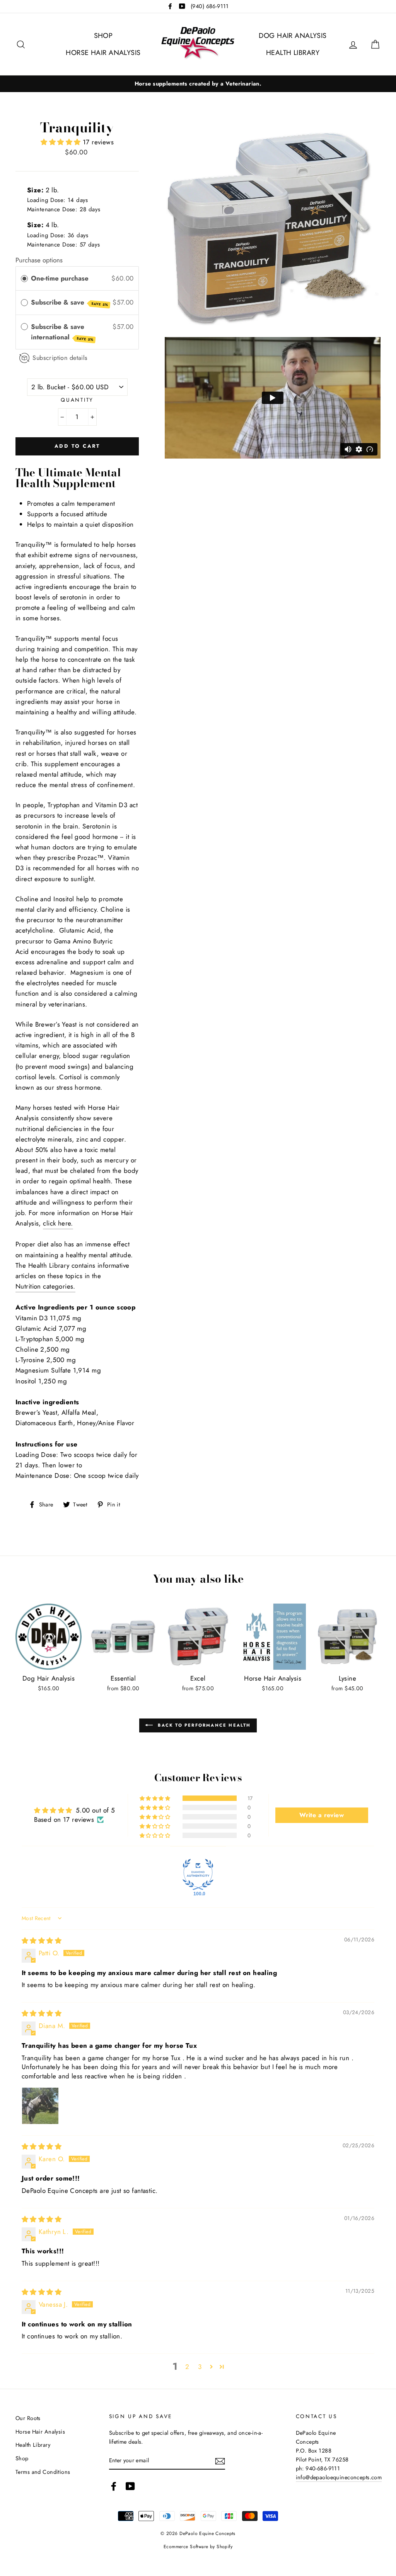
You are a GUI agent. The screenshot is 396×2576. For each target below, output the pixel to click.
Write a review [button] (322, 1815)
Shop (103, 36)
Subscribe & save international (62, 332)
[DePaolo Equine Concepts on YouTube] (130, 2486)
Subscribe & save (70, 302)
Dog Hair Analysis (293, 36)
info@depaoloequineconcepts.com (339, 2477)
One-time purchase (60, 278)
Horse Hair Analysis (103, 53)
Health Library (293, 53)
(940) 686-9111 (210, 6)
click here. (58, 1223)
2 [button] (187, 2367)
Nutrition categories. (45, 1286)
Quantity (77, 400)
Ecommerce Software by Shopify (198, 2546)
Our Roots (28, 2418)
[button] (62, 142)
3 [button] (200, 2367)
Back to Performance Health (203, 1725)
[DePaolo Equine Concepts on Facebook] (114, 2486)
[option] (198, 84)
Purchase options (39, 260)
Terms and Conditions (43, 2472)
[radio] (24, 278)
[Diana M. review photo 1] (40, 2106)
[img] (42, 1941)
